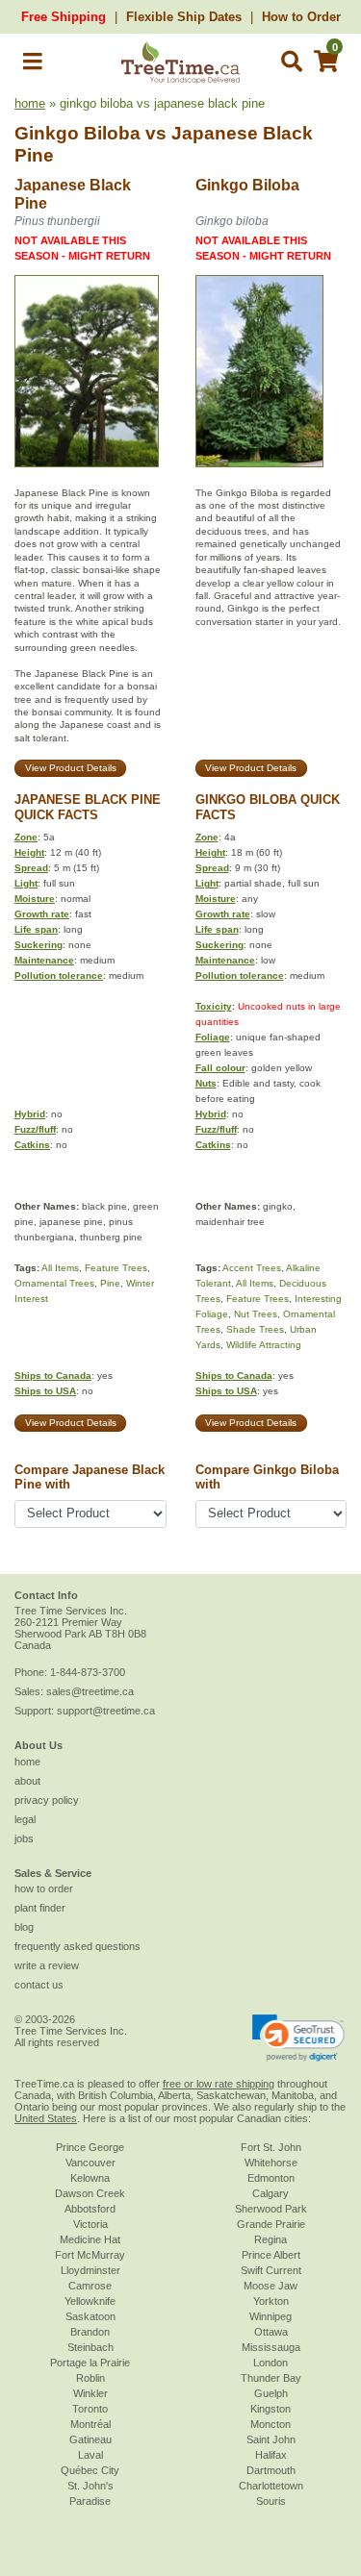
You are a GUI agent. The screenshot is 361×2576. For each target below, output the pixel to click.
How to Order (301, 17)
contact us (39, 1985)
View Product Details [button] (71, 768)
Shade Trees (255, 1329)
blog (24, 1927)
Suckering (39, 945)
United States (46, 2118)
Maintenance (44, 960)
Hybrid (30, 1114)
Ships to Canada (53, 1376)
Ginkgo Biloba (77, 133)
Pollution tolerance (59, 975)
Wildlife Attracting (264, 1345)
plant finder (40, 1908)
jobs (24, 1838)
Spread (31, 868)
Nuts (206, 1083)
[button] (33, 65)
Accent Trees (252, 1268)
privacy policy (47, 1800)
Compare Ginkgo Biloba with (267, 1477)
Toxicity (214, 1006)
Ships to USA (45, 1391)
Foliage (213, 1037)
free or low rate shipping (219, 2084)
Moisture (35, 899)
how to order (44, 1888)
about (27, 1781)
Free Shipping (64, 17)
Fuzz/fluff (35, 1129)
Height (29, 852)
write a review (47, 1965)
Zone (26, 837)
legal (25, 1819)
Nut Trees (256, 1314)
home (30, 103)
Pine (110, 1283)
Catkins (32, 1145)
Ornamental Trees (54, 1283)
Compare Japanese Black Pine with (90, 1477)
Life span (36, 929)
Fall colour (220, 1068)
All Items (60, 1268)
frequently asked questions (77, 1946)
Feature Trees (116, 1268)
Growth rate (42, 914)
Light (26, 883)
